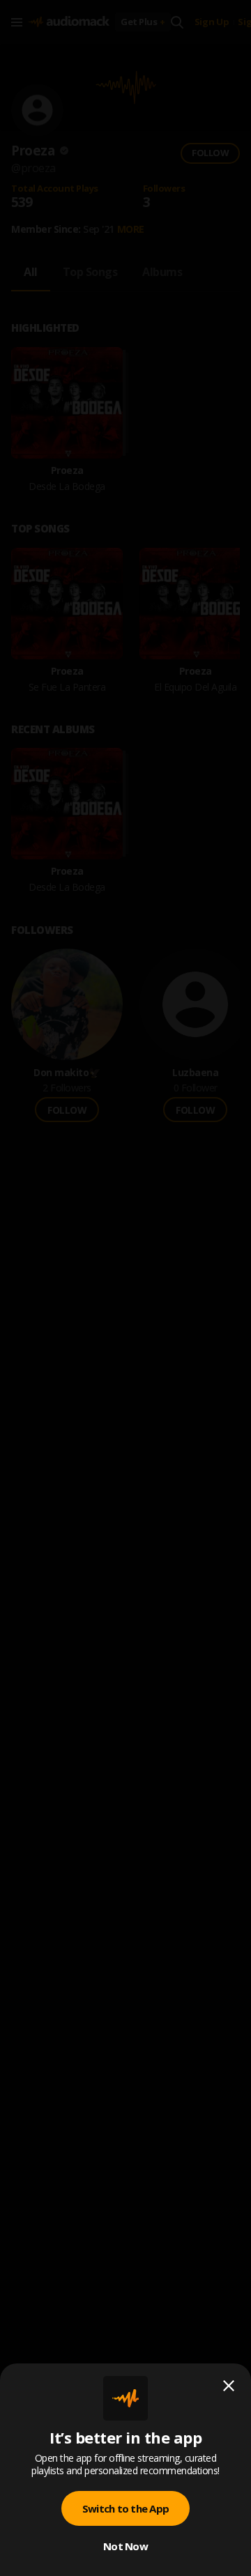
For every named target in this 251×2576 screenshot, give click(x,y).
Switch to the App (125, 2508)
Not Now (125, 2546)
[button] (125, 1288)
